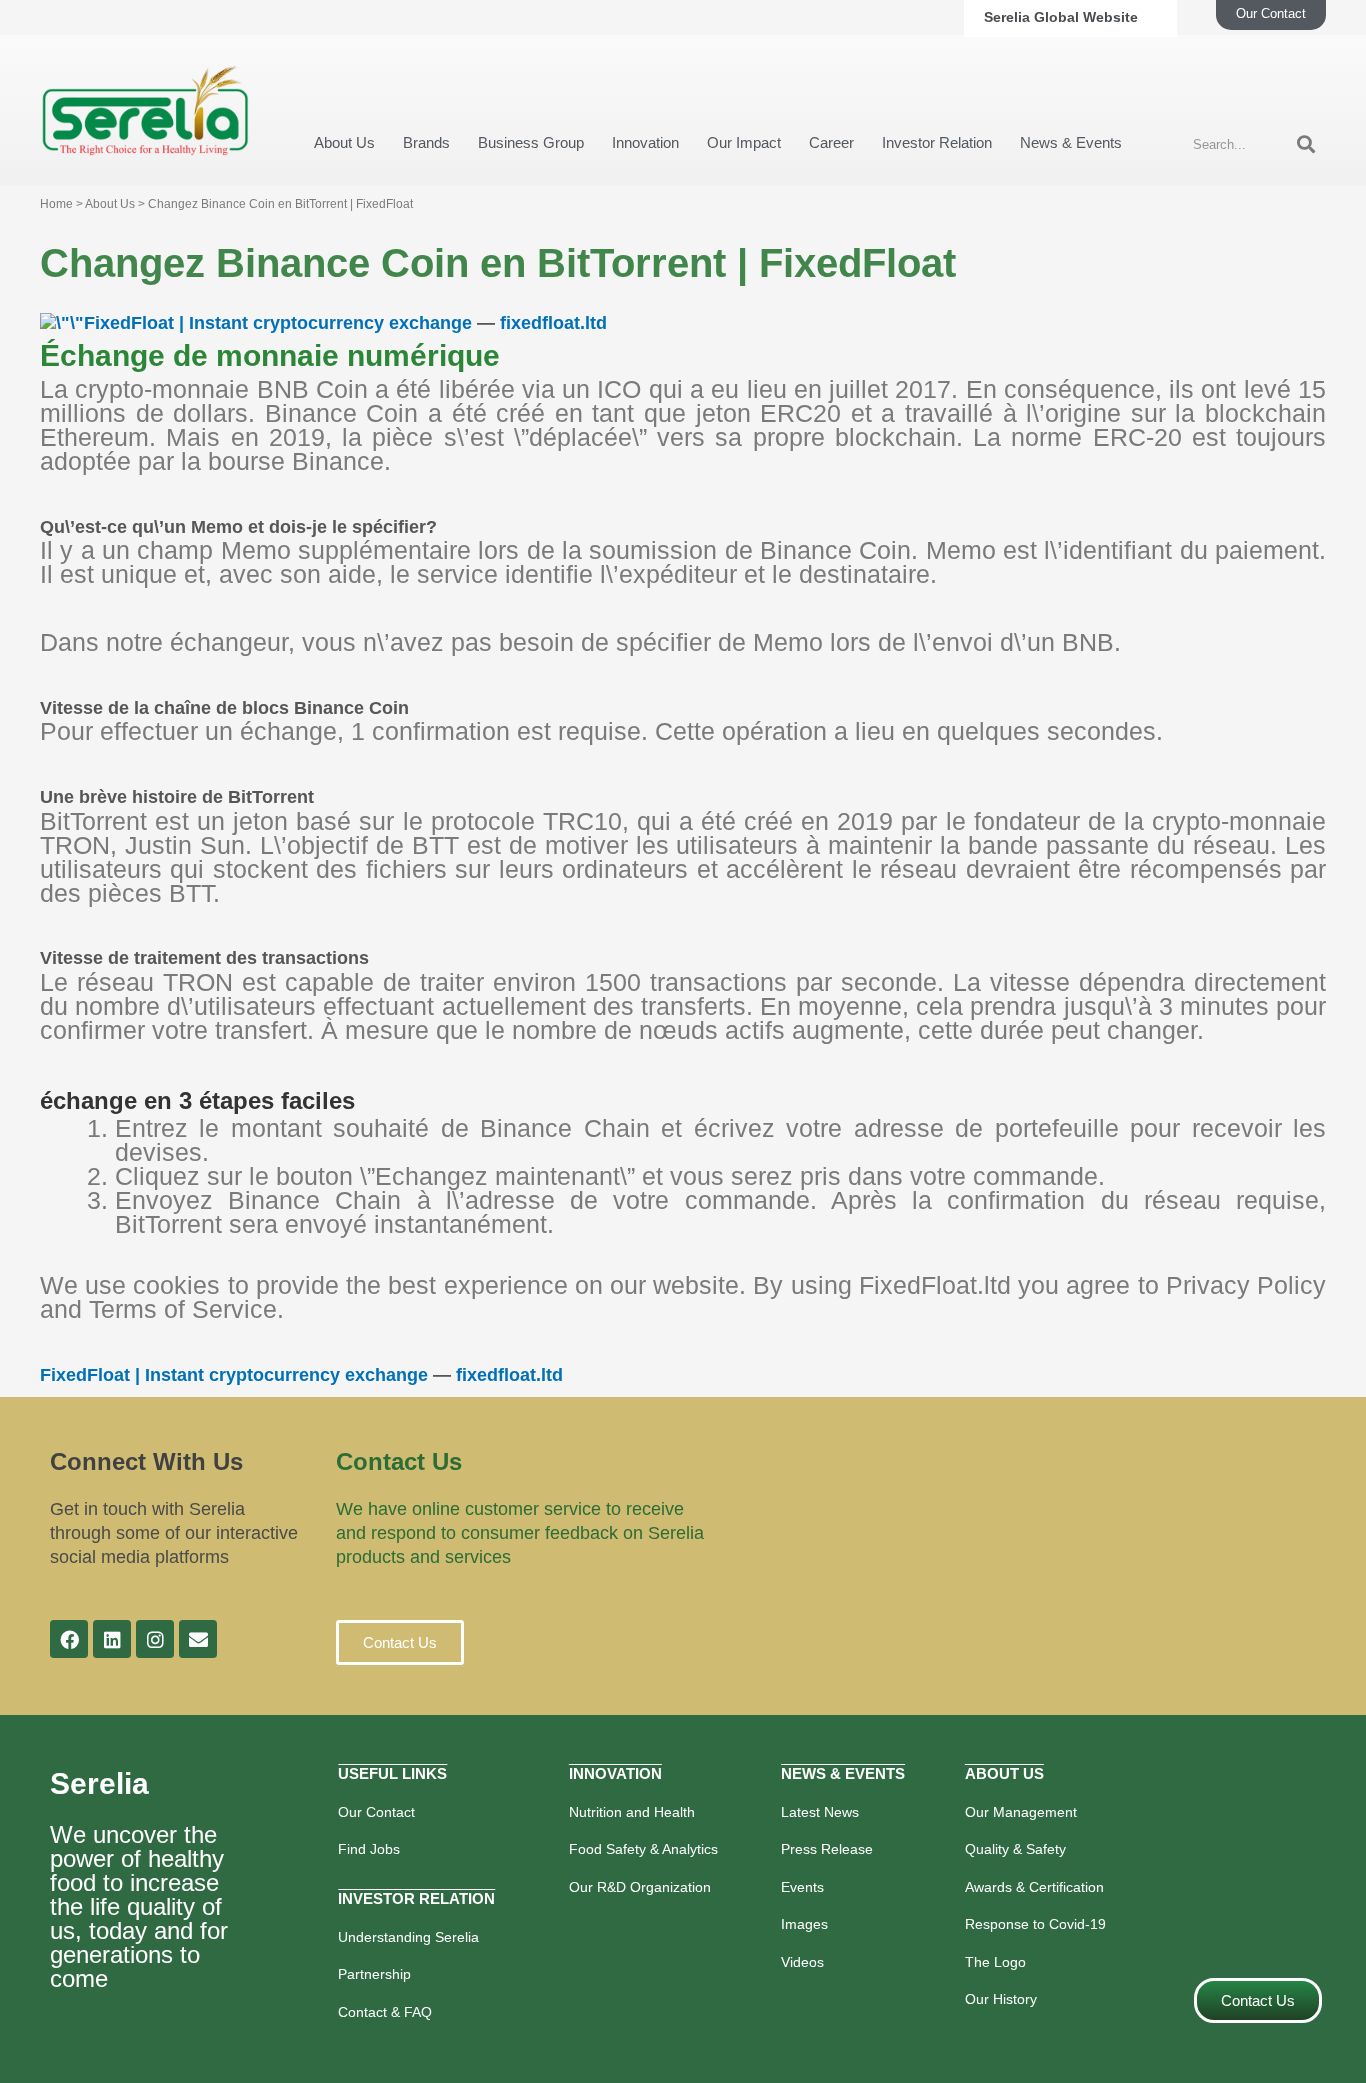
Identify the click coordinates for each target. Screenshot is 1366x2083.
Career (831, 142)
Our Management (1021, 1812)
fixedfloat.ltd (553, 323)
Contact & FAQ (385, 2012)
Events (802, 1887)
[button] (400, 1642)
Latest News (820, 1812)
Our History (1001, 1999)
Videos (802, 1962)
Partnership (374, 1974)
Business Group (531, 142)
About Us (344, 142)
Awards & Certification (1034, 1887)
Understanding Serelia (408, 1937)
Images (804, 1924)
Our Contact (376, 1812)
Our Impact (744, 142)
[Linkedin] (112, 1639)
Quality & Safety (1015, 1849)
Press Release (827, 1849)
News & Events (1071, 142)
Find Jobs (369, 1849)
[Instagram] (155, 1639)
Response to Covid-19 (1035, 1924)
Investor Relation (937, 142)
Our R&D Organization (640, 1887)
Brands (426, 142)
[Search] (1306, 145)
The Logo (995, 1962)
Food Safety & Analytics (643, 1849)
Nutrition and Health (632, 1812)
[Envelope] (198, 1639)
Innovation (645, 142)
